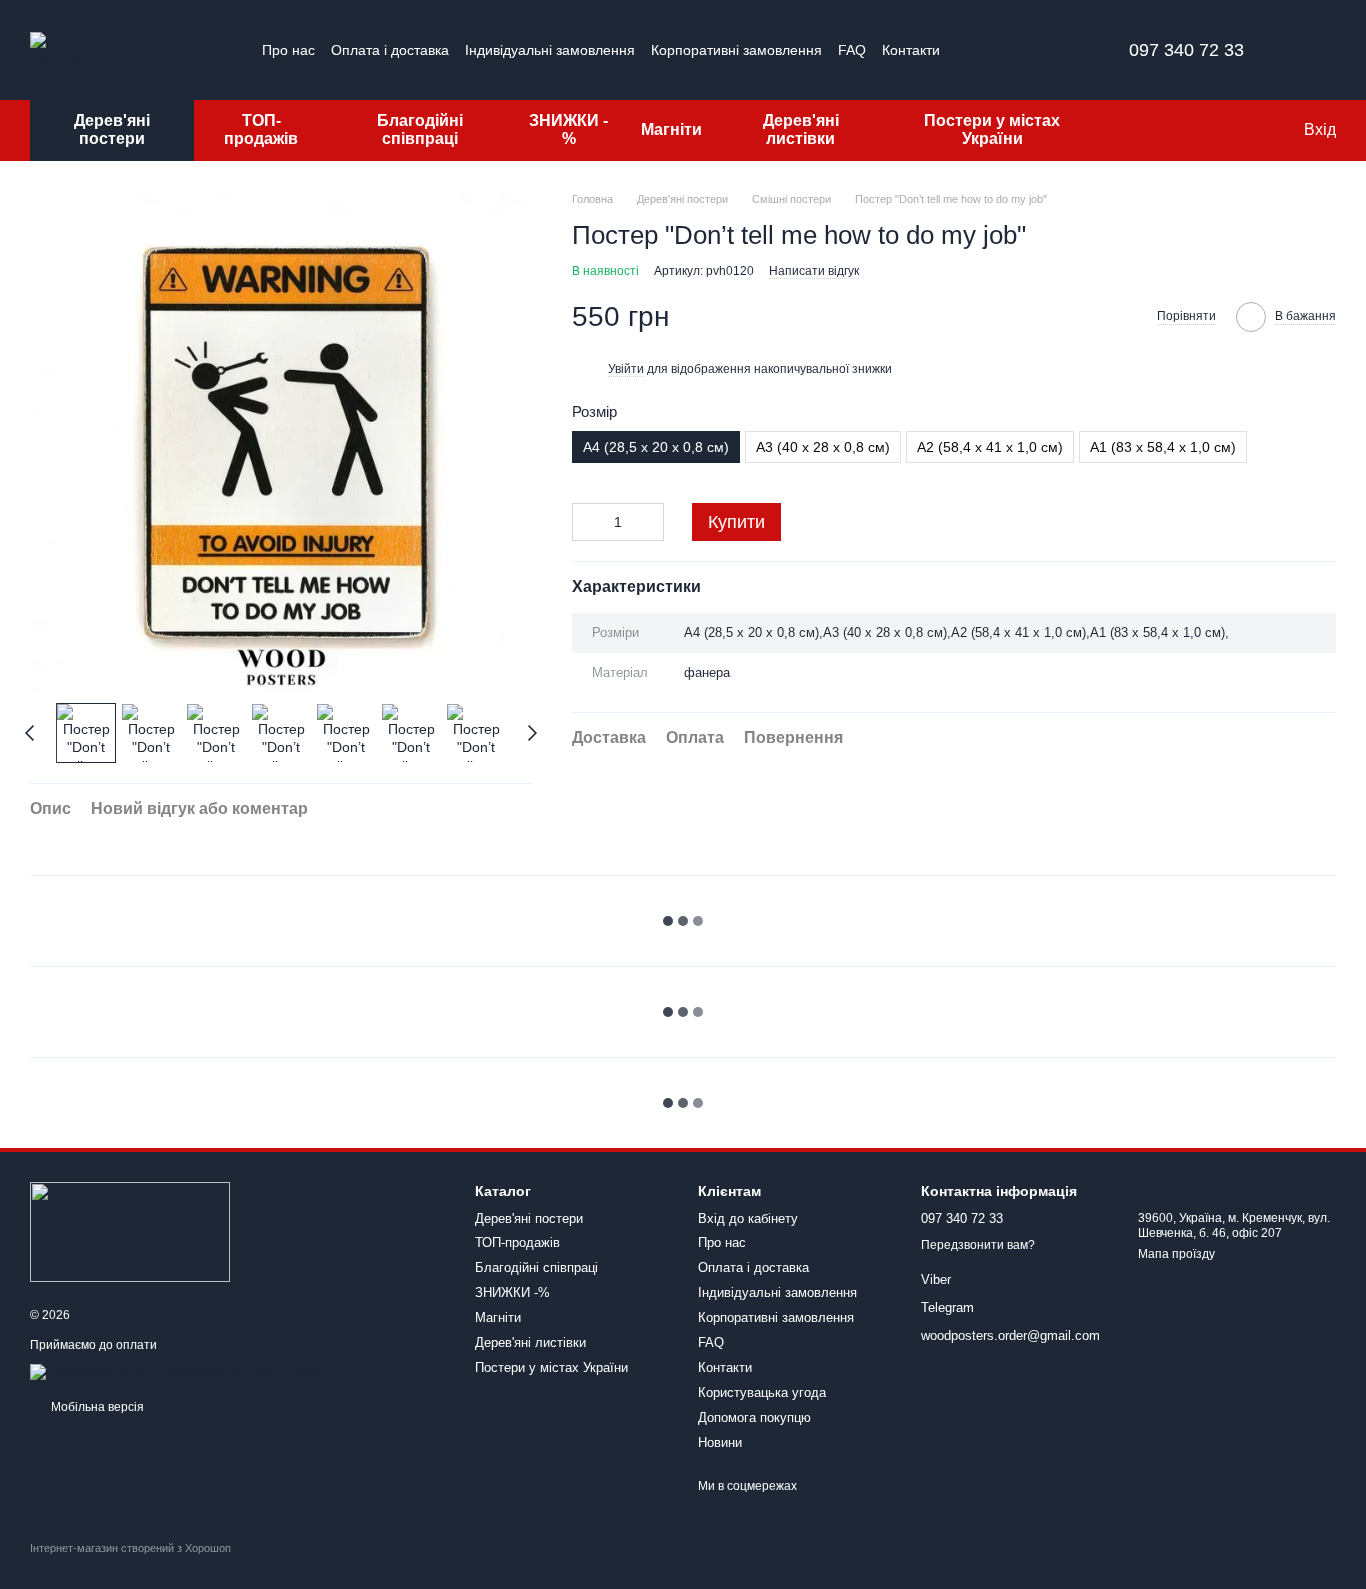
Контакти (911, 50)
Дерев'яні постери (112, 129)
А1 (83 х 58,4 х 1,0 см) (1163, 447)
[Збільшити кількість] (649, 522)
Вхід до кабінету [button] (748, 1218)
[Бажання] (1246, 130)
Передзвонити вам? (978, 1245)
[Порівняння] (1206, 130)
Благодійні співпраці (420, 129)
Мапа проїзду (1176, 1254)
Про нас (288, 50)
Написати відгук (814, 270)
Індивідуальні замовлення (550, 50)
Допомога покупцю (754, 1417)
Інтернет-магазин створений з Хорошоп (130, 1548)
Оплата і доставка (390, 50)
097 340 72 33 (1186, 50)
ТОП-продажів (261, 129)
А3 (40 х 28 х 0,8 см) (823, 447)
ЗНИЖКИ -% (568, 129)
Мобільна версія (96, 1407)
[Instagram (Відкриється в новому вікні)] (989, 50)
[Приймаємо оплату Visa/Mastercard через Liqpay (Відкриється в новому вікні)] (176, 1371)
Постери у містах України (992, 129)
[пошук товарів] (1136, 130)
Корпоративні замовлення (736, 50)
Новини (720, 1442)
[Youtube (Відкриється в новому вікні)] (1061, 50)
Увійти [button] (626, 368)
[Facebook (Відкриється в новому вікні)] (1013, 50)
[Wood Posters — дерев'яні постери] (130, 1231)
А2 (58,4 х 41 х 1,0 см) (990, 447)
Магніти (671, 129)
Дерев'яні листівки (801, 129)
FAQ (852, 50)
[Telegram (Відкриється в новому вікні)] (1037, 50)
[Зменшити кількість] (587, 522)
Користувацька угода (762, 1392)
